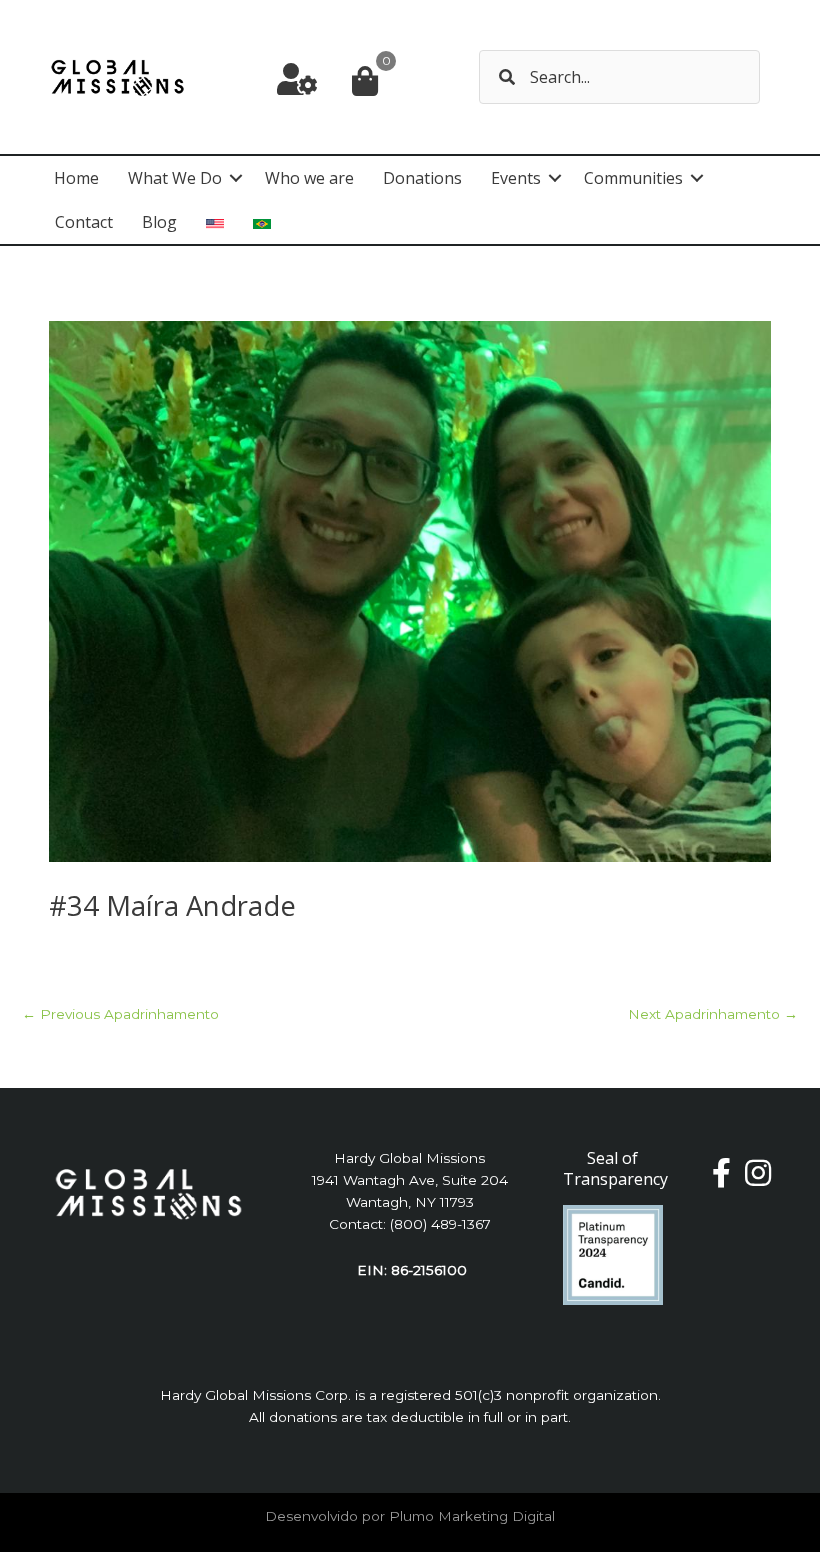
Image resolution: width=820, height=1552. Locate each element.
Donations (422, 178)
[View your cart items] (365, 82)
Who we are (309, 178)
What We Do (175, 178)
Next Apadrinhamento (713, 1014)
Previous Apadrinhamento (120, 1014)
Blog (159, 222)
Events (516, 178)
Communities (633, 178)
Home (76, 178)
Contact (84, 222)
